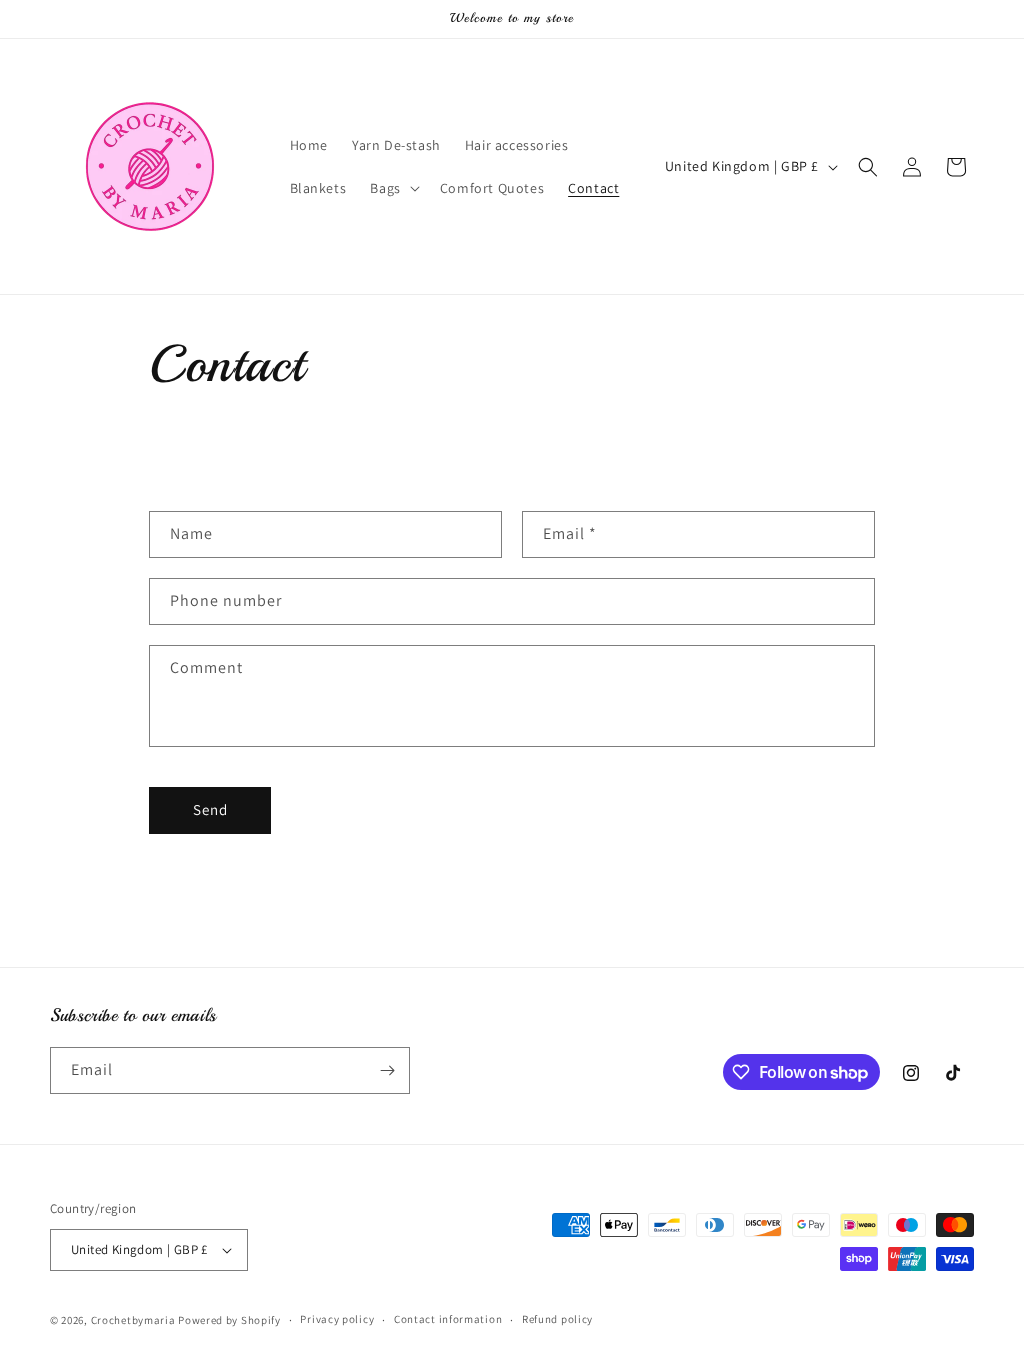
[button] (392, 188)
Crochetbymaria (133, 1320)
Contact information (448, 1319)
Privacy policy (337, 1319)
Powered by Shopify (229, 1320)
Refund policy (557, 1319)
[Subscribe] (387, 1070)
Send (210, 809)
